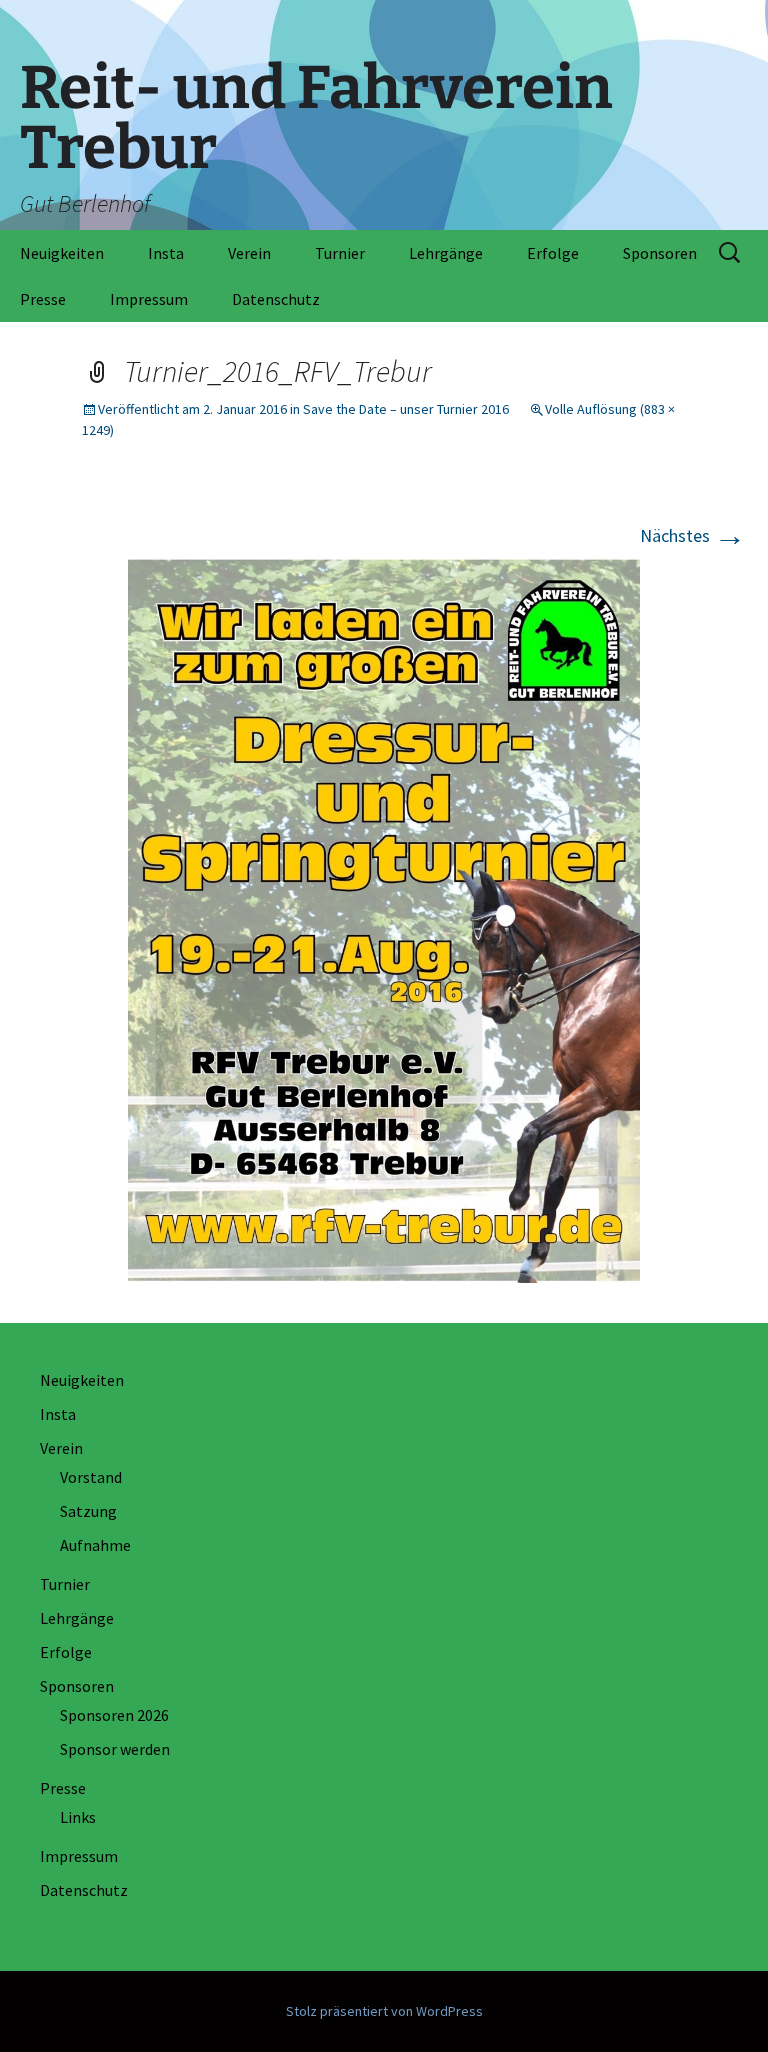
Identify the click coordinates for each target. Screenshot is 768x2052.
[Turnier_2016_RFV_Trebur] (384, 918)
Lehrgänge (446, 253)
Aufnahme (95, 1545)
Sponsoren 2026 (114, 1715)
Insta (166, 253)
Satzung (88, 1511)
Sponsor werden (115, 1749)
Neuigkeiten (62, 253)
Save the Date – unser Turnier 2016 (406, 409)
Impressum (149, 299)
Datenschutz (276, 299)
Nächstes (693, 535)
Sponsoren (660, 253)
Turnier (340, 253)
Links (78, 1817)
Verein (249, 253)
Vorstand (91, 1477)
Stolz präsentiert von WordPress (384, 2011)
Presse (43, 299)
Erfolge (553, 253)
